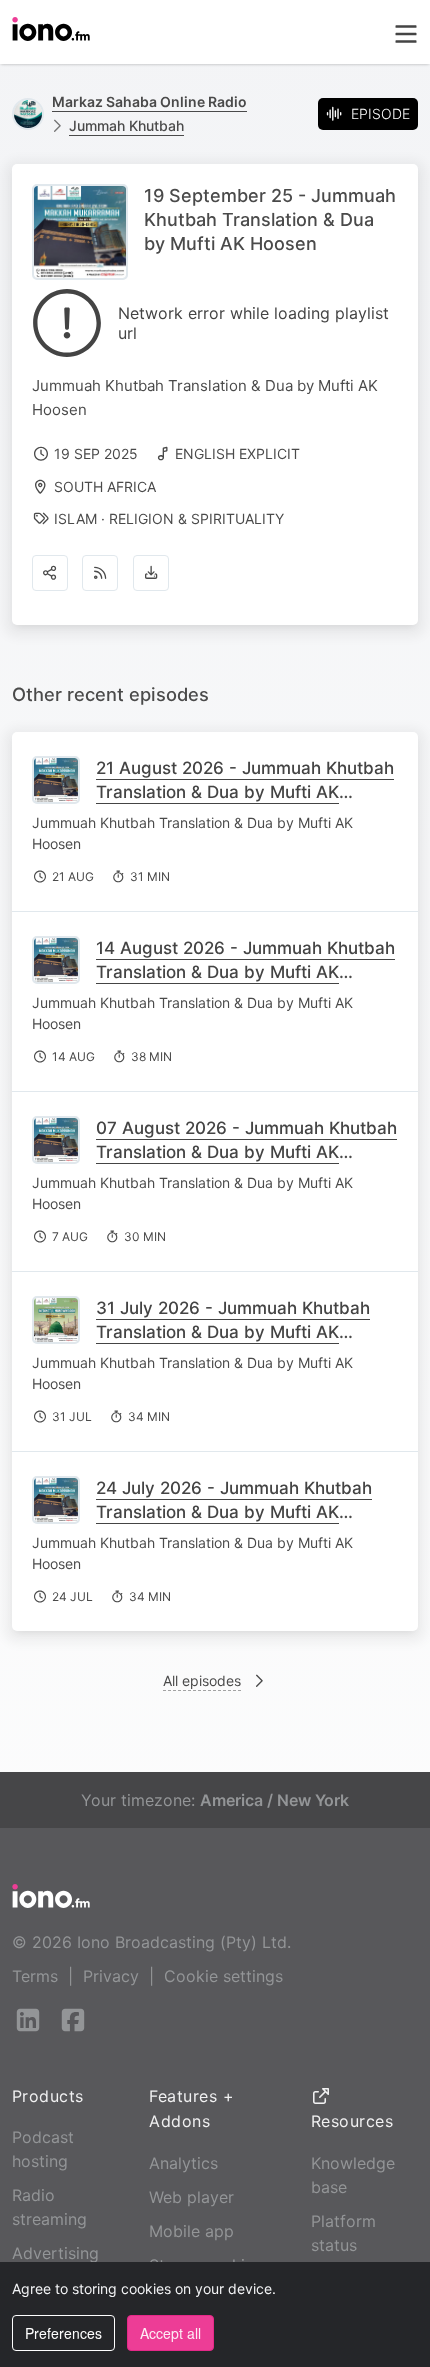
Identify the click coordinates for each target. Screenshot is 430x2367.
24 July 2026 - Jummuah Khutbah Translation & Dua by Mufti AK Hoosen (234, 1512)
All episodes (202, 1680)
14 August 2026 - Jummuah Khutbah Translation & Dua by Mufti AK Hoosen (245, 972)
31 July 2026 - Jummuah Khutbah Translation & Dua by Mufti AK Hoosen (233, 1332)
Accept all (170, 2333)
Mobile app (191, 2231)
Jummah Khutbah (126, 125)
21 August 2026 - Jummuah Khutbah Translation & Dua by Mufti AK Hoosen (245, 792)
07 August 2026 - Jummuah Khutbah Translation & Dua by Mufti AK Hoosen (246, 1152)
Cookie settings (223, 1976)
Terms (35, 1976)
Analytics (183, 2163)
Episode (380, 113)
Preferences (63, 2333)
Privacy (111, 1976)
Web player (191, 2197)
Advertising (55, 2253)
